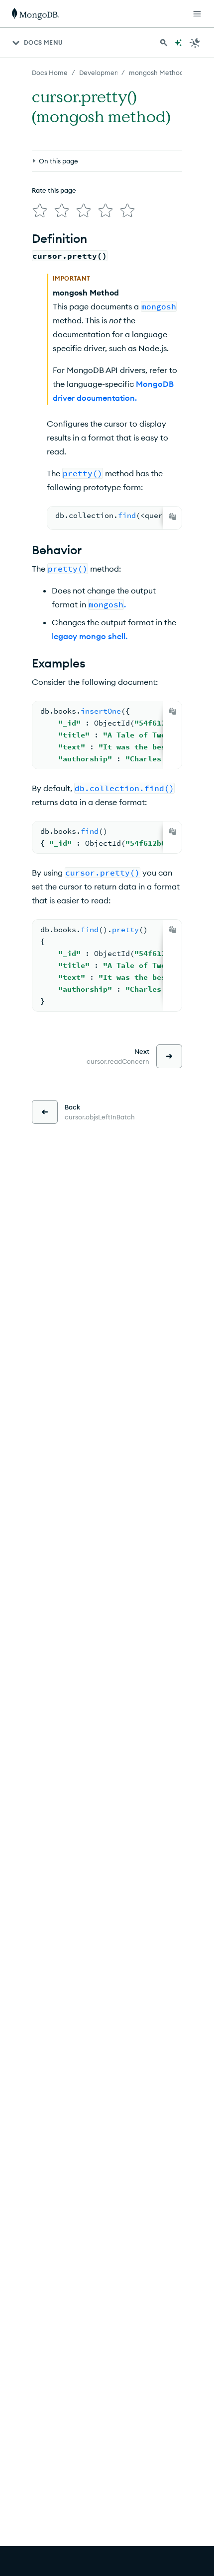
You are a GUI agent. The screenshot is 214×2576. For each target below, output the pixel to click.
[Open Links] (197, 14)
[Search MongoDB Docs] (164, 43)
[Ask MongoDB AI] (178, 43)
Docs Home (50, 73)
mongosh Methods (158, 73)
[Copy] (173, 516)
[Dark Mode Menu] (195, 43)
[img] (40, 211)
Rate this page (54, 190)
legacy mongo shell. (90, 636)
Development (100, 73)
